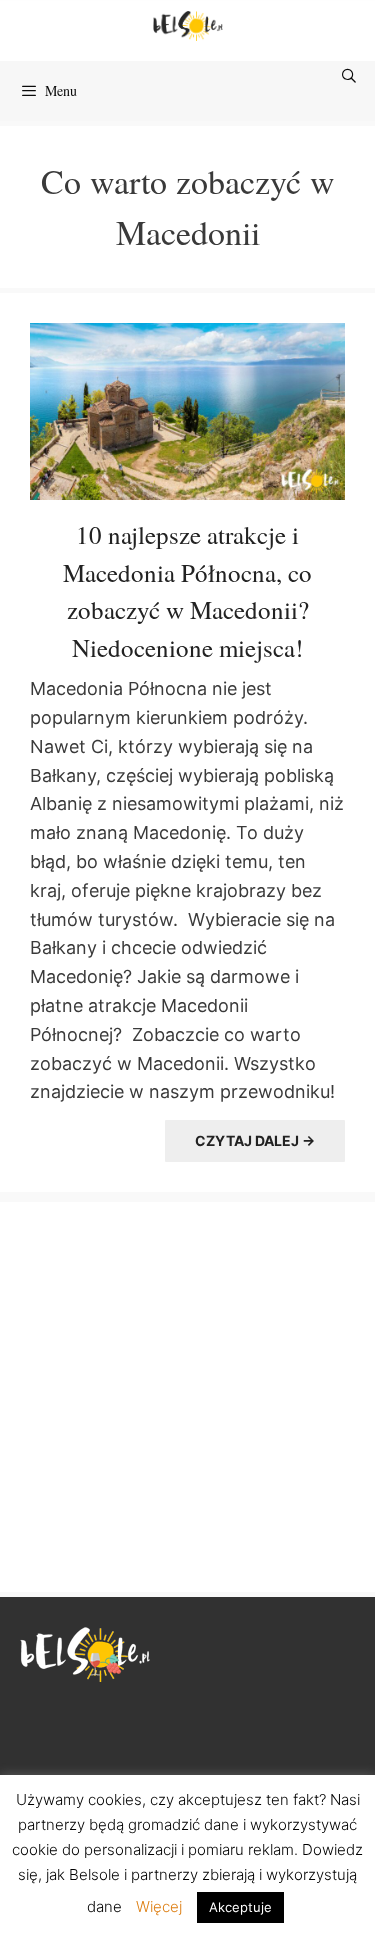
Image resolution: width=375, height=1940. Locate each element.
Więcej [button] (159, 1906)
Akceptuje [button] (240, 1907)
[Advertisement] (187, 1394)
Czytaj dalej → (255, 1140)
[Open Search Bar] (350, 76)
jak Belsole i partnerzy (122, 1874)
